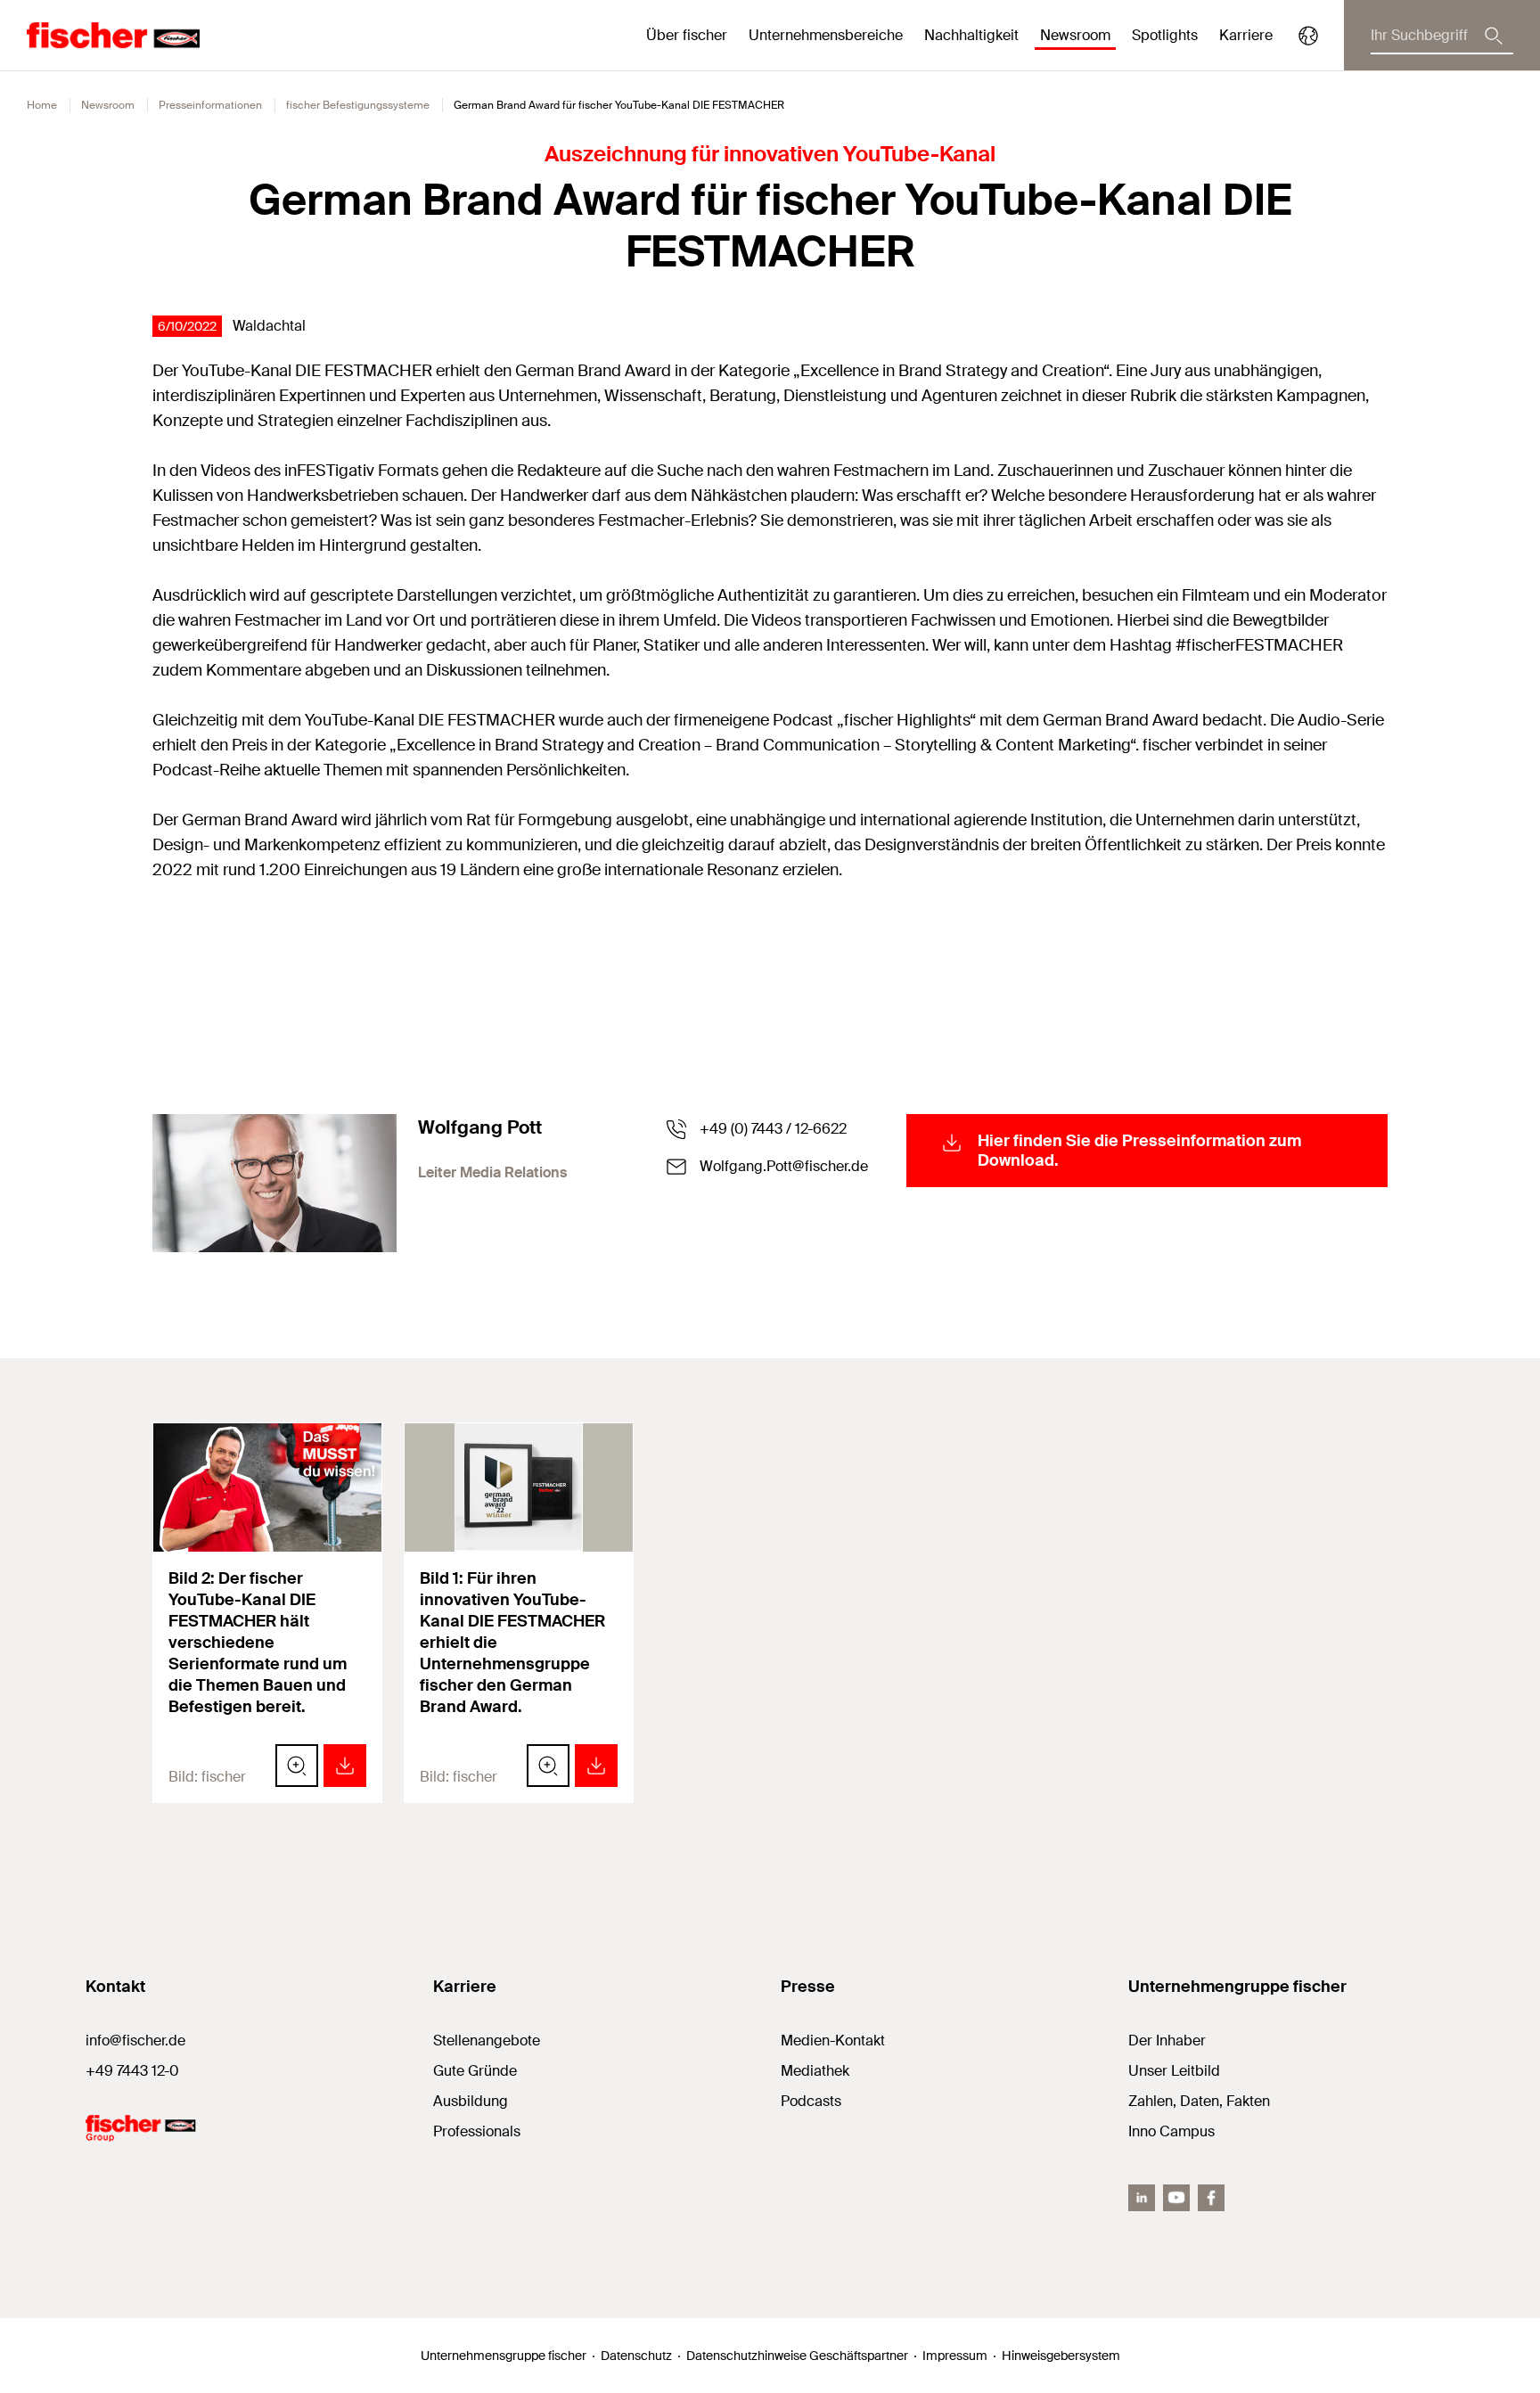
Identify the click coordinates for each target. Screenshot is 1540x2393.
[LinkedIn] (1142, 2198)
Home (42, 105)
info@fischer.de (135, 2041)
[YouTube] (1176, 2198)
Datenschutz (636, 2356)
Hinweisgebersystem (1061, 2356)
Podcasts (811, 2101)
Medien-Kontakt (833, 2041)
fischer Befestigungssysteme (358, 105)
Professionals (477, 2131)
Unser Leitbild (1174, 2071)
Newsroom (108, 105)
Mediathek (815, 2071)
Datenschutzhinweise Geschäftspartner (797, 2356)
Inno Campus (1171, 2131)
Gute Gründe (475, 2071)
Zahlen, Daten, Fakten (1199, 2101)
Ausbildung (471, 2101)
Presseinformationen (210, 105)
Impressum (955, 2356)
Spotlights (1165, 35)
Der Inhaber (1167, 2041)
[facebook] (1211, 2198)
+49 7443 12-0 (132, 2071)
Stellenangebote (487, 2041)
